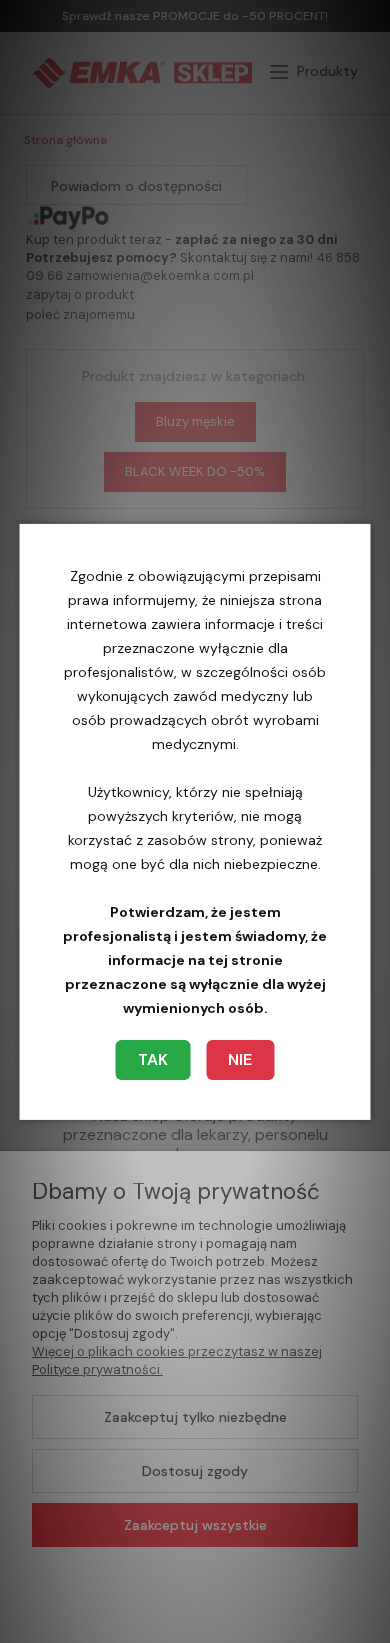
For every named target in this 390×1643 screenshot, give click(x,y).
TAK (153, 1059)
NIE (240, 1059)
